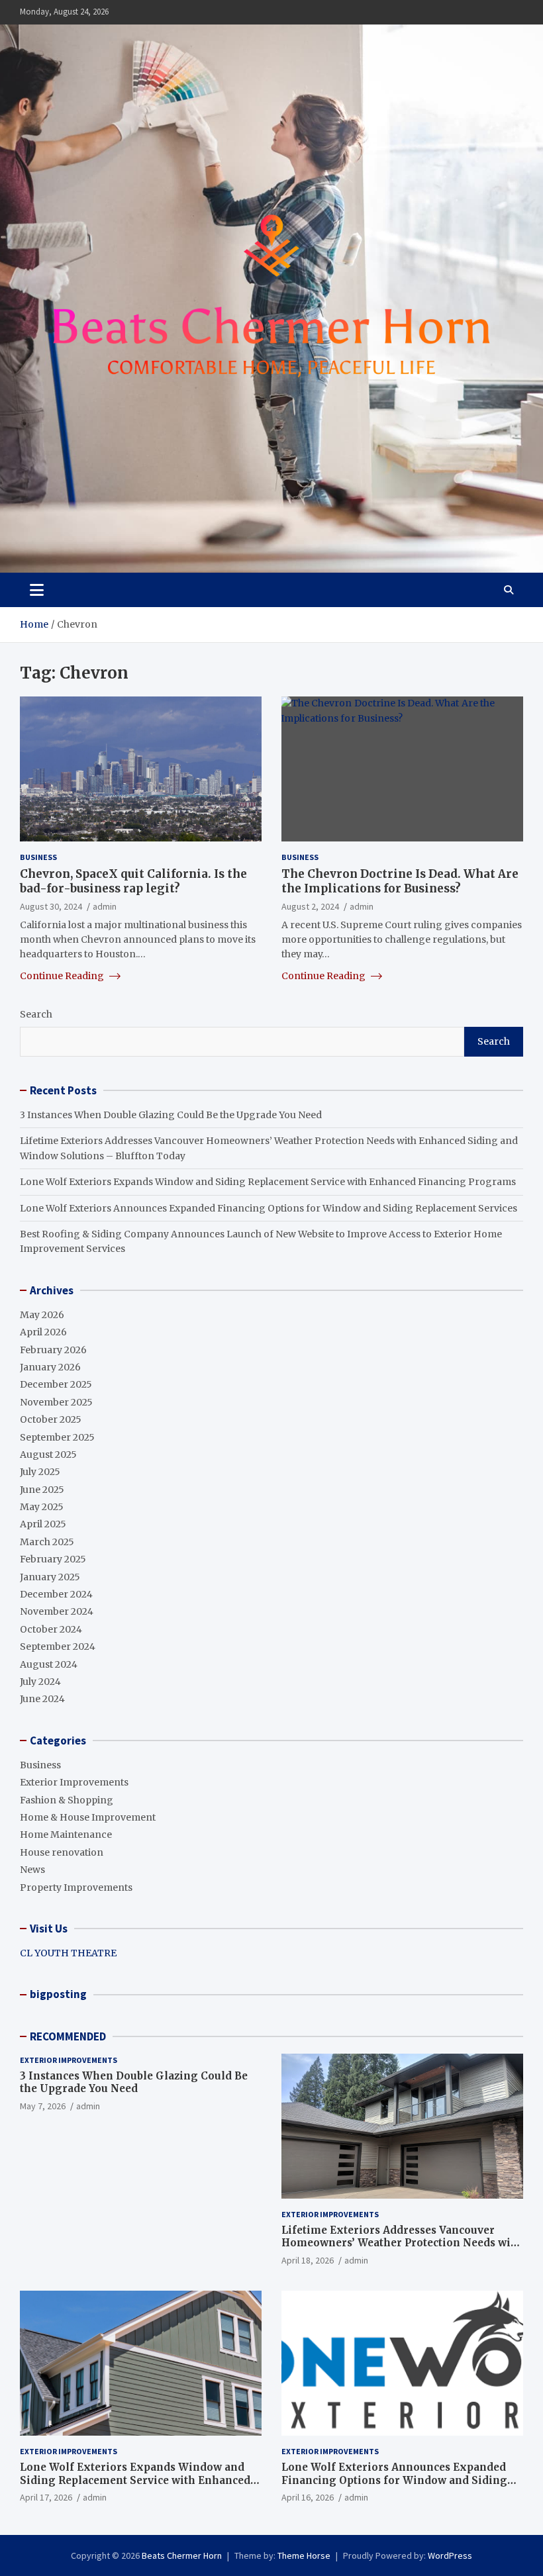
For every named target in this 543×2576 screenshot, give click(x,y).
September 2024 (58, 1646)
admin (105, 906)
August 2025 (48, 1455)
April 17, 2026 (46, 2497)
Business (38, 857)
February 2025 (53, 1559)
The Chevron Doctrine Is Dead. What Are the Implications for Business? (400, 881)
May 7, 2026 (43, 2106)
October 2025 (51, 1419)
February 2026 (53, 1350)
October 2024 (51, 1629)
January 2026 (50, 1367)
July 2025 (40, 1472)
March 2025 (47, 1542)
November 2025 (56, 1402)
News (32, 1870)
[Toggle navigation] (37, 590)
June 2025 (42, 1490)
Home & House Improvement (88, 1817)
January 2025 (50, 1577)
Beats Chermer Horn (182, 2555)
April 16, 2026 (308, 2497)
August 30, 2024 (51, 906)
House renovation (62, 1852)
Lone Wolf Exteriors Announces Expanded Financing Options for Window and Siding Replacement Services (269, 1208)
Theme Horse (304, 2555)
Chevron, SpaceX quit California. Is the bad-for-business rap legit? (133, 881)
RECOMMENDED (68, 2036)
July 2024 (40, 1682)
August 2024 (49, 1664)
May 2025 (42, 1507)
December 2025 (56, 1384)
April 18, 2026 (308, 2260)
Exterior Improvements (74, 1782)
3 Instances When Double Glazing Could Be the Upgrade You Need (171, 1115)
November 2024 (57, 1611)
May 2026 (42, 1315)
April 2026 (43, 1332)
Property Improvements (76, 1887)
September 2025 (57, 1437)
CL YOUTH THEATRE (68, 1953)
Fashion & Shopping (67, 1800)
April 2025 (43, 1524)
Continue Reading (63, 976)
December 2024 (56, 1594)
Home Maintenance (66, 1835)
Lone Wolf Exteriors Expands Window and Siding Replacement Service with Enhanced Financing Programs (268, 1182)
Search (36, 1014)
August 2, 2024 (310, 906)
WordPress (450, 2555)
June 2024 (42, 1699)
